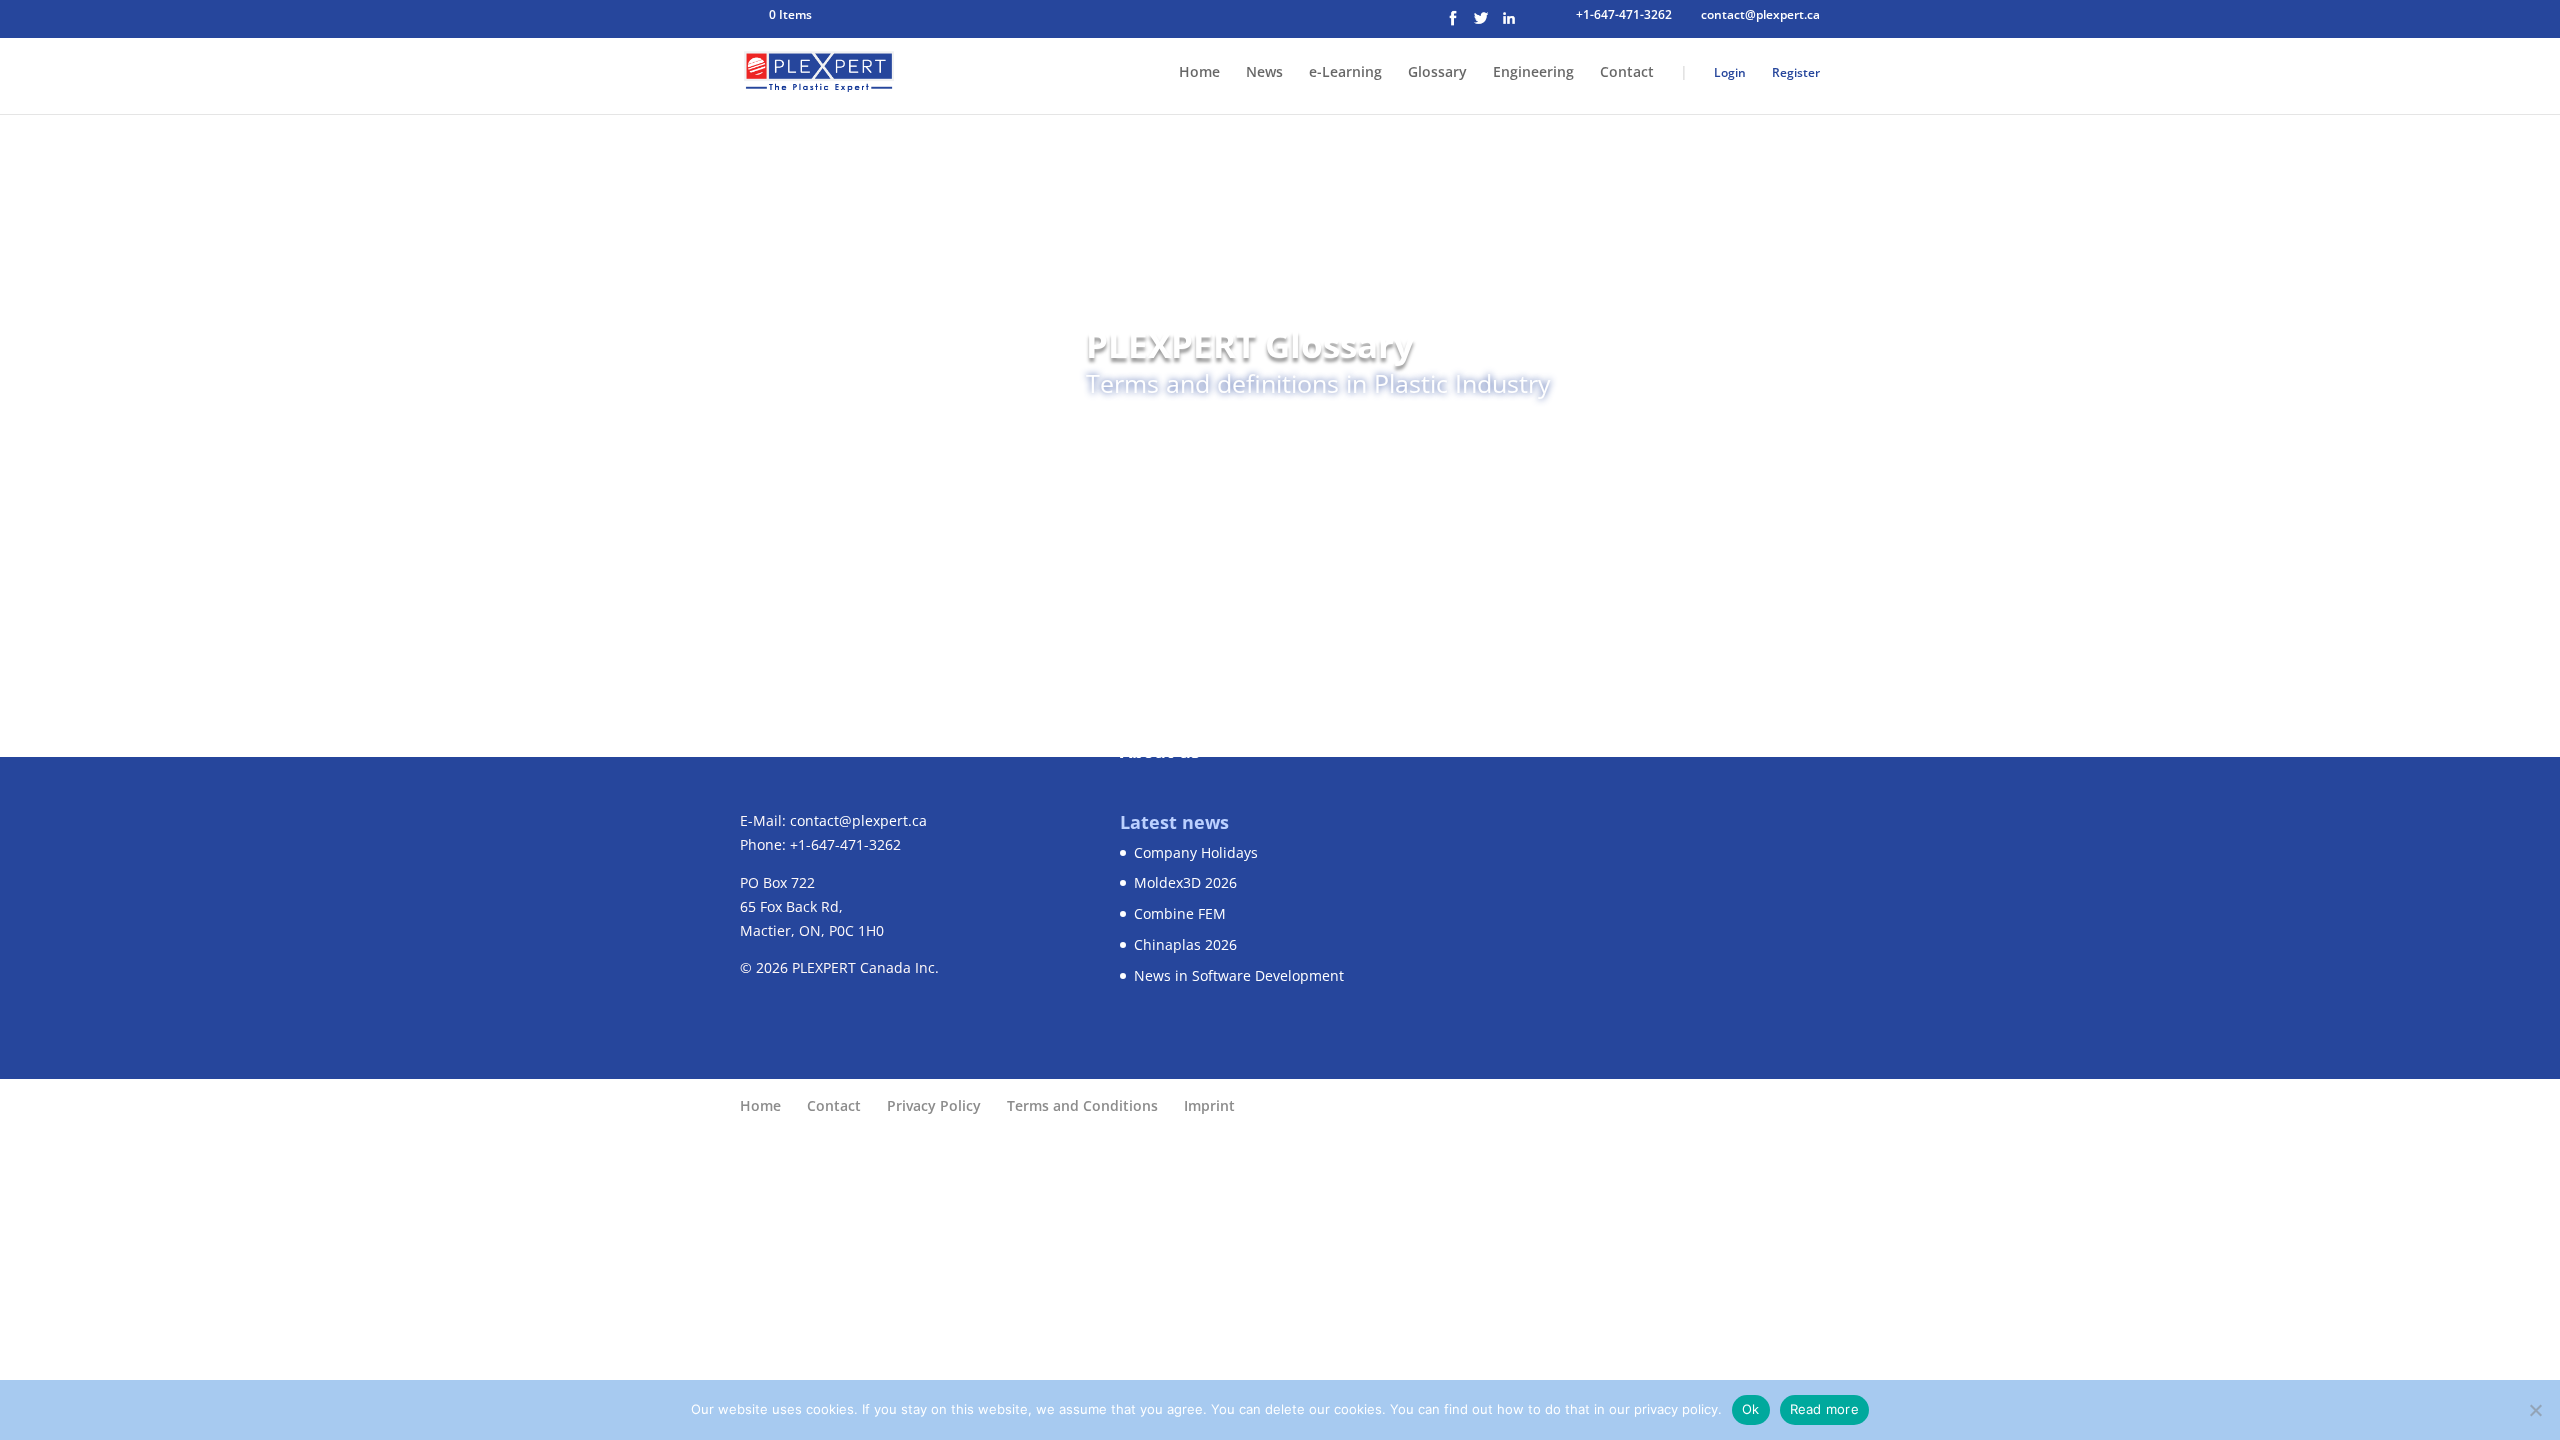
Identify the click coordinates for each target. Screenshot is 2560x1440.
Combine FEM (1180, 913)
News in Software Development (1239, 975)
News (1264, 73)
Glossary (1437, 73)
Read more (1824, 1409)
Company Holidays (1196, 852)
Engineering (1533, 73)
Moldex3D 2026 (1185, 882)
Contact (1627, 73)
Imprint (1209, 1105)
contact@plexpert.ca (858, 820)
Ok (1751, 1409)
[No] (2535, 1410)
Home (1199, 73)
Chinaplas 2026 (1185, 944)
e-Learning (1345, 73)
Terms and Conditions (1082, 1105)
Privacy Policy (934, 1105)
